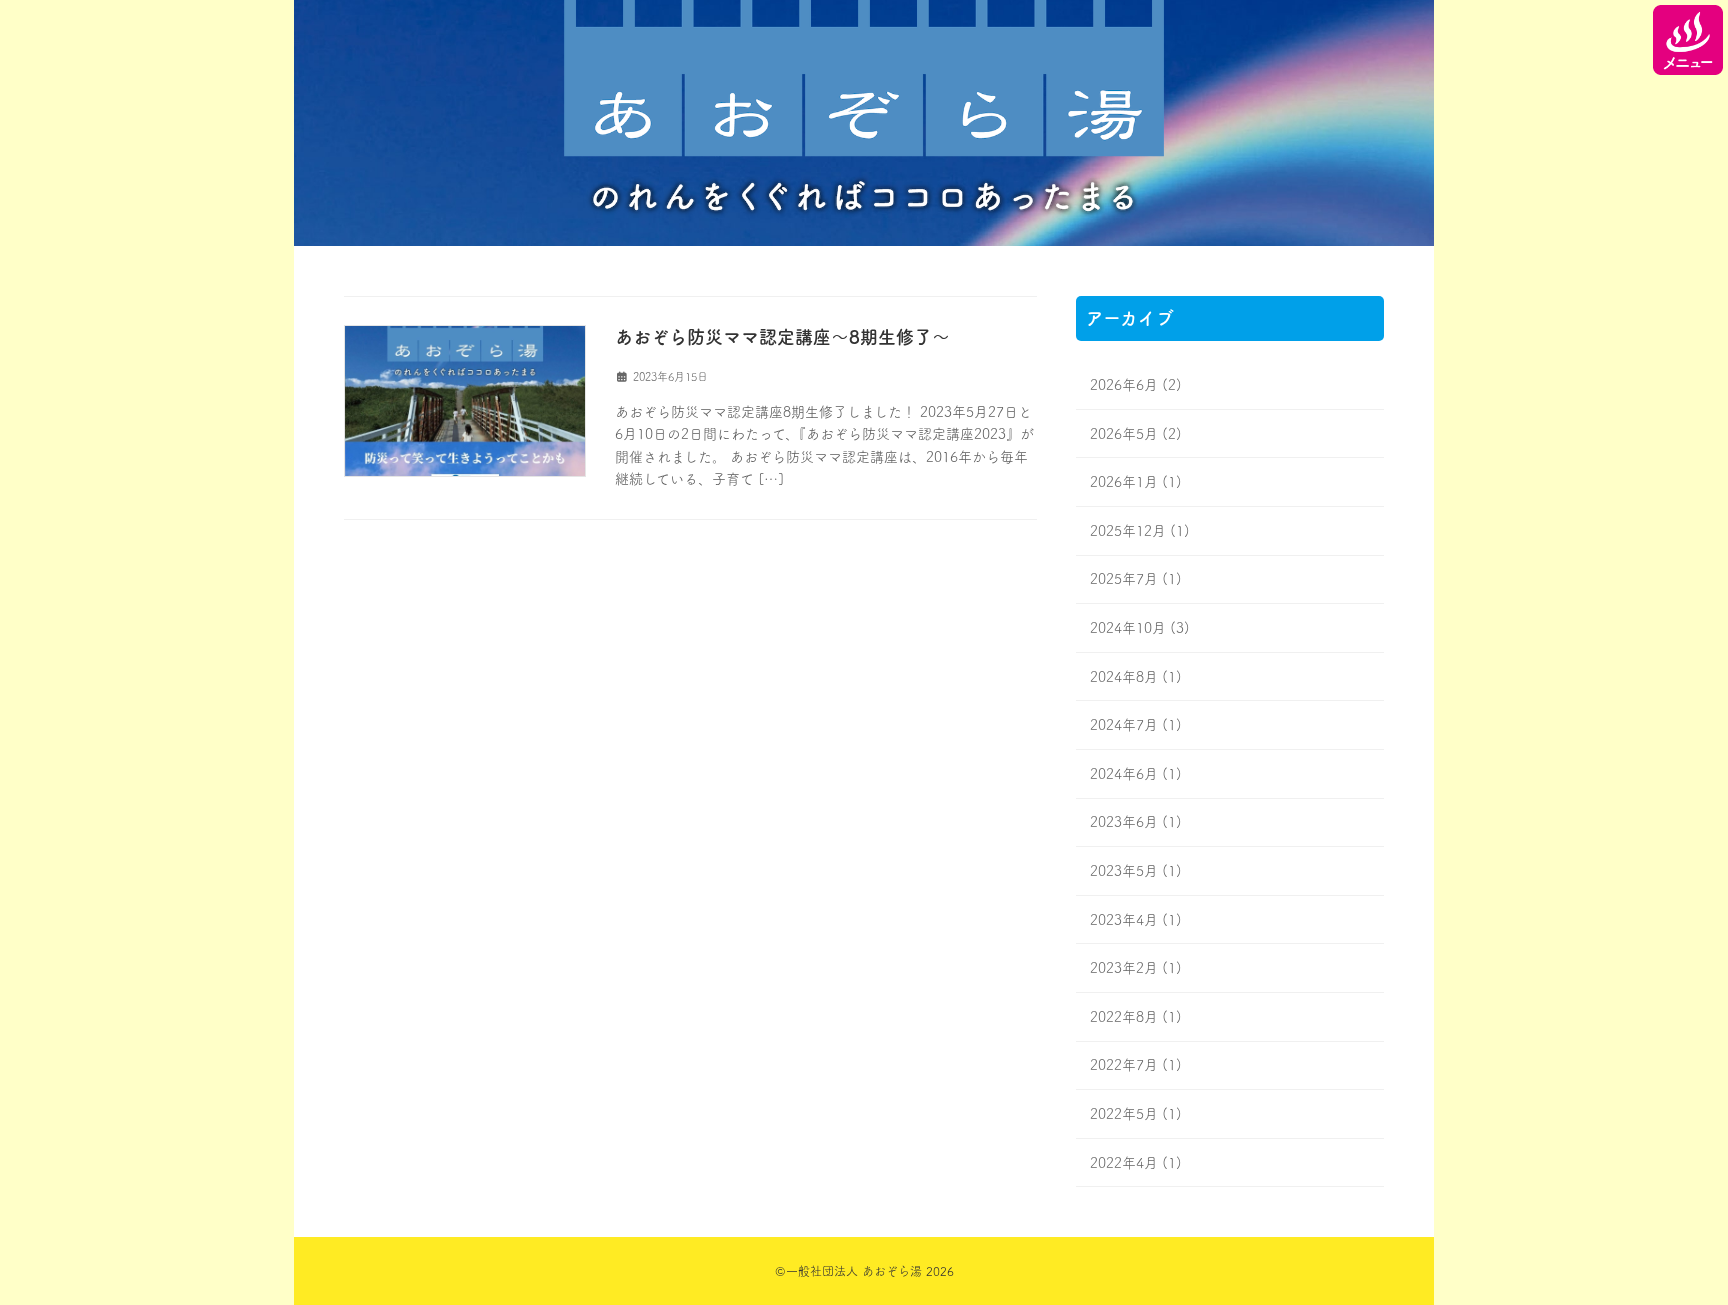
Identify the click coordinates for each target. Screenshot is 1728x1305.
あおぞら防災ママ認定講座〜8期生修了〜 (782, 337)
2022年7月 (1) (1136, 1065)
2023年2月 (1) (1136, 968)
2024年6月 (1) (1136, 773)
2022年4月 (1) (1136, 1162)
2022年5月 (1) (1136, 1114)
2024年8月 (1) (1136, 676)
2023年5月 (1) (1136, 871)
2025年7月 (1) (1136, 579)
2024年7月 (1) (1136, 725)
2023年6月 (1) (1136, 822)
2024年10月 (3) (1140, 628)
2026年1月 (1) (1136, 482)
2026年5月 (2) (1136, 433)
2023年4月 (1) (1136, 919)
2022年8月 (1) (1136, 1016)
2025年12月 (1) (1140, 530)
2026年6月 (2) (1136, 385)
